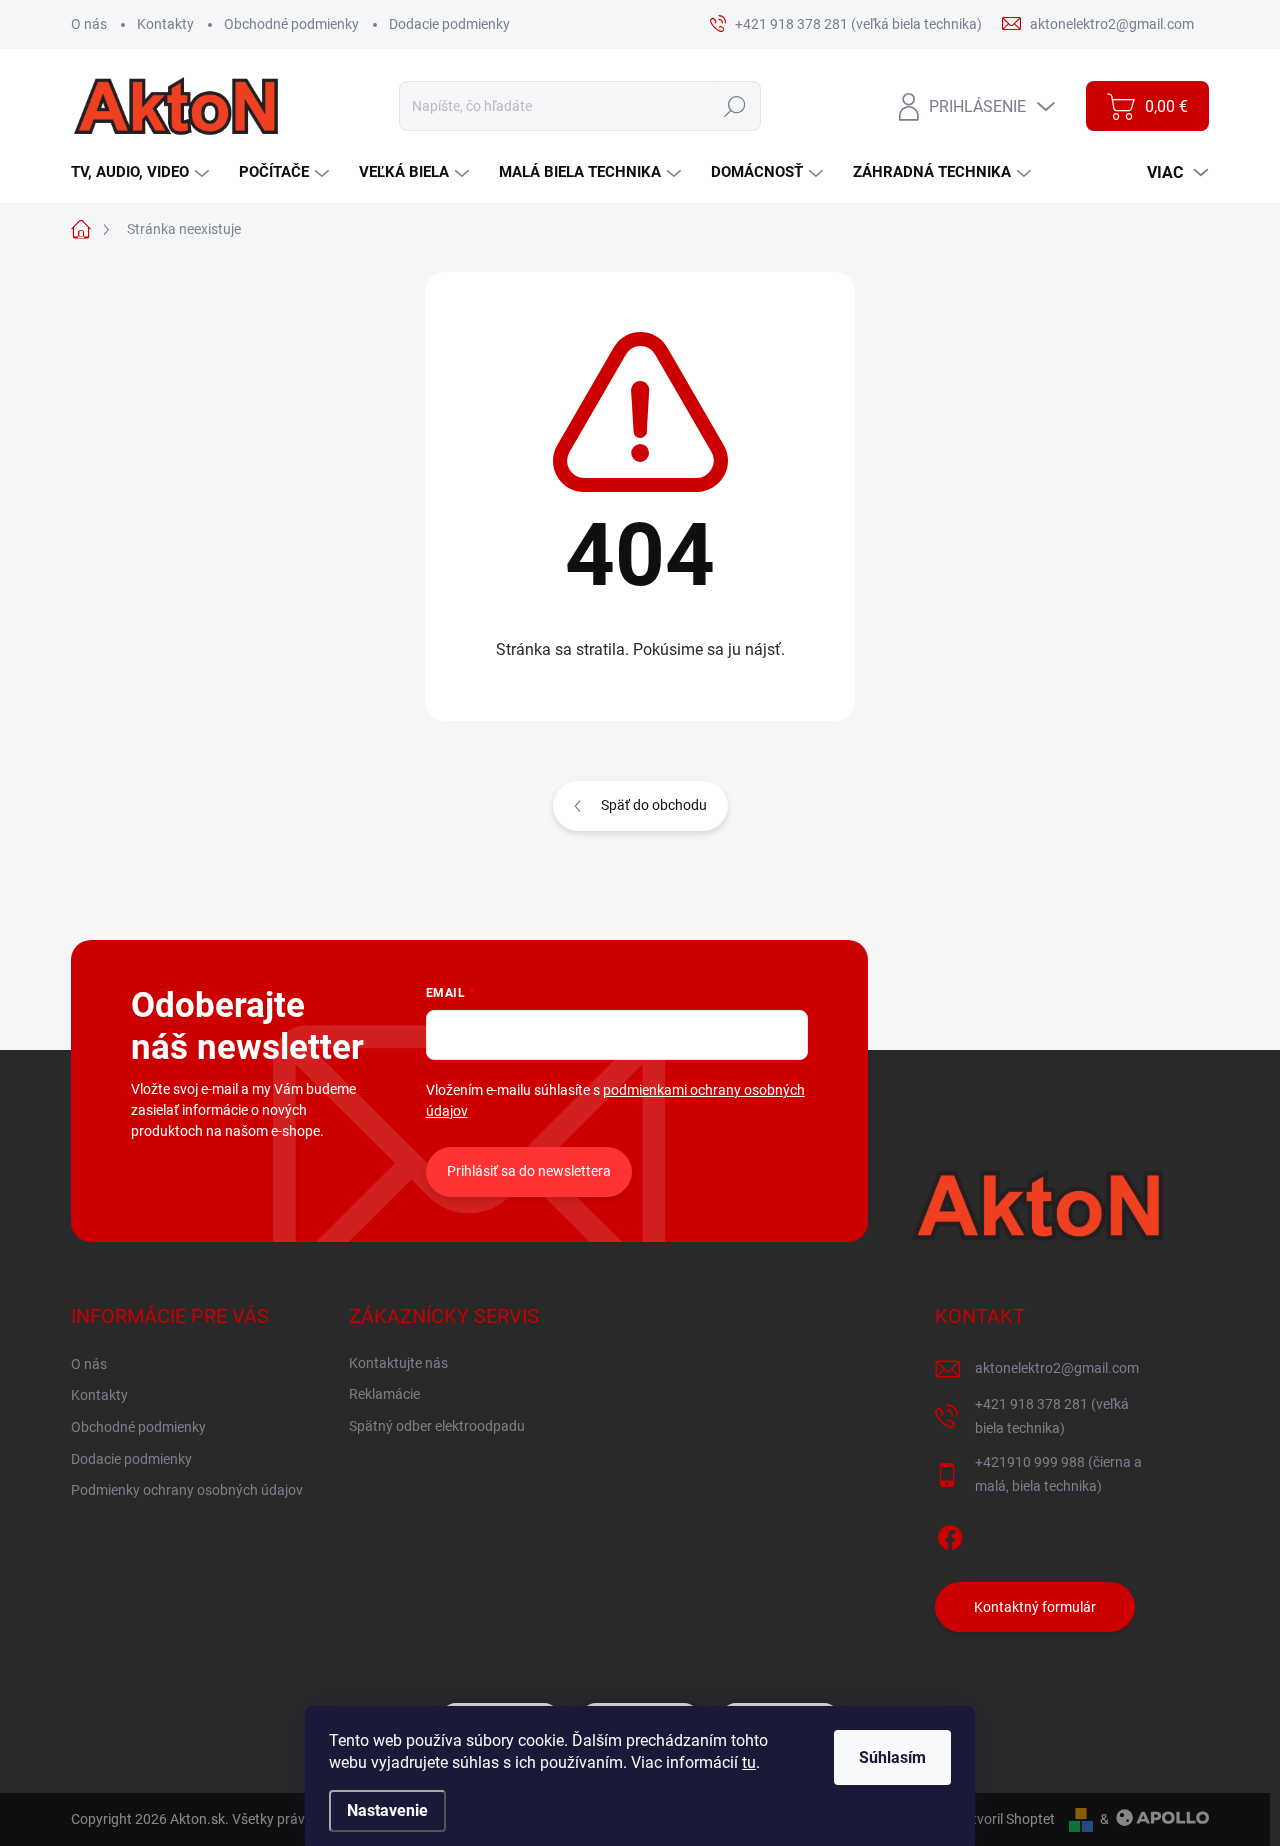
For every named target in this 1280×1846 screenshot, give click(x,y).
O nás (89, 24)
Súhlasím (892, 1757)
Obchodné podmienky (291, 24)
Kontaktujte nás (398, 1363)
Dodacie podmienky (449, 24)
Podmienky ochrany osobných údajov (187, 1490)
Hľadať (734, 106)
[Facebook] (950, 1534)
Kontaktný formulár (1035, 1607)
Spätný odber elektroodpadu (437, 1426)
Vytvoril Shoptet (1005, 1819)
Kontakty (165, 24)
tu (749, 1762)
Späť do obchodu (654, 805)
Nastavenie (387, 1810)
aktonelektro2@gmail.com (1057, 1368)
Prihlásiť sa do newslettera (529, 1171)
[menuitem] (142, 172)
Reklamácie (384, 1394)
